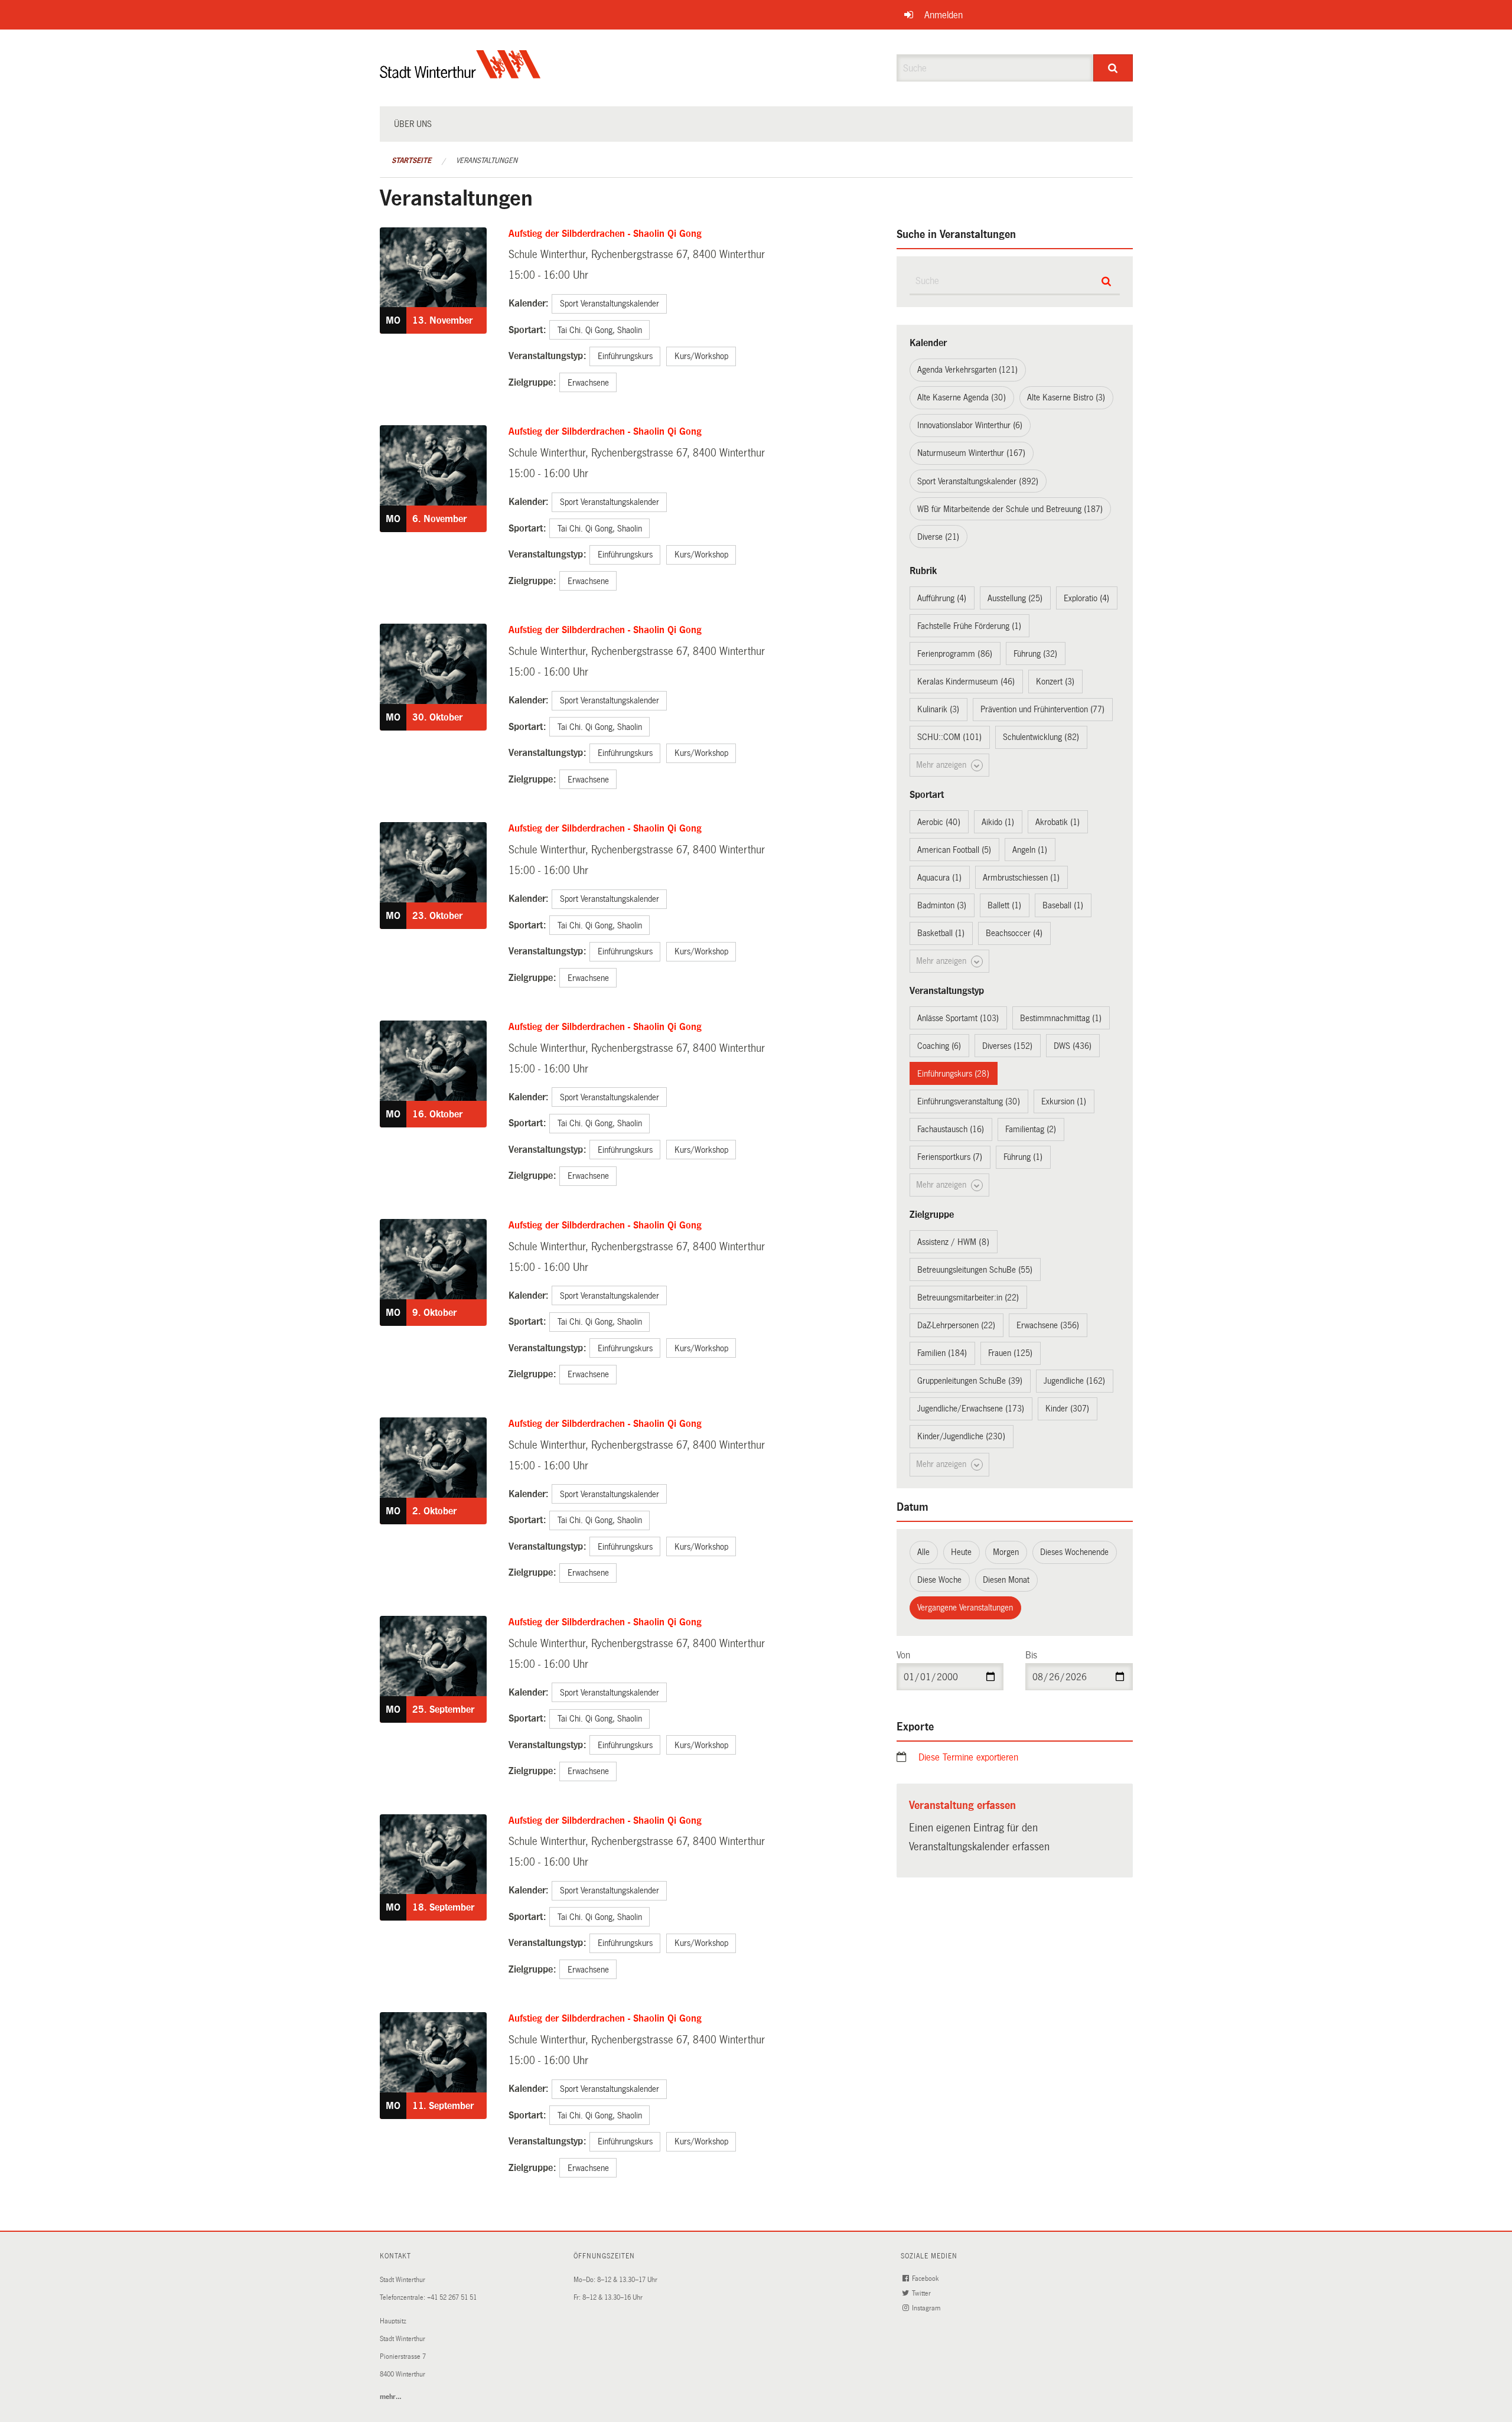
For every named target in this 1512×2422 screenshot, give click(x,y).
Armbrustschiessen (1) (1021, 878)
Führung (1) (1023, 1157)
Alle (923, 1552)
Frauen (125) (1010, 1353)
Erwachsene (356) (1048, 1325)
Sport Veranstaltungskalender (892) (978, 481)
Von (903, 1655)
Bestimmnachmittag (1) (1061, 1018)
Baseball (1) (1063, 905)
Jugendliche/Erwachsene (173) (971, 1409)
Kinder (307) (1067, 1409)
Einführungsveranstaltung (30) (969, 1101)
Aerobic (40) (939, 822)
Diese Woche (939, 1580)
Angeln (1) (1030, 850)
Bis (1031, 1655)
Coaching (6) (939, 1046)
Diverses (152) (1007, 1046)
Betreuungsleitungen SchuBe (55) (975, 1270)
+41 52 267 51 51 (452, 2298)
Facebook (926, 2279)
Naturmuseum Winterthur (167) (971, 453)
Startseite (411, 161)
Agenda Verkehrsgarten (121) (967, 370)
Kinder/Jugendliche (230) (961, 1436)
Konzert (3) (1055, 682)
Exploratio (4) (1086, 598)
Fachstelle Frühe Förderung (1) (969, 626)
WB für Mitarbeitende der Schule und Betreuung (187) (1010, 509)
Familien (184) (942, 1353)
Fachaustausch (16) (951, 1129)
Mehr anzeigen (942, 765)
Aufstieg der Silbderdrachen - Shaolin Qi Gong (605, 234)
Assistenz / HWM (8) (953, 1242)
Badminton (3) (942, 905)
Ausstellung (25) (1015, 598)
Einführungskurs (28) (953, 1074)
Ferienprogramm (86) (955, 654)
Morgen (1006, 1552)
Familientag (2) (1031, 1129)
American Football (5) (954, 850)
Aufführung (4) (942, 598)
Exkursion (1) (1064, 1101)
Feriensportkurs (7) (950, 1157)
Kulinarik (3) (938, 709)
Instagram (927, 2308)
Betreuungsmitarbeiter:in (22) (968, 1298)
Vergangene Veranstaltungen (965, 1608)
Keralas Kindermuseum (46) (966, 682)
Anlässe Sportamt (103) (958, 1018)
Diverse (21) (938, 537)
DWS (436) (1073, 1046)
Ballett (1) (1004, 905)
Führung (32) (1035, 654)
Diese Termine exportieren (968, 1757)
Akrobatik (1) (1058, 822)
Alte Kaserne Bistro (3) (1066, 397)
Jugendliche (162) (1074, 1381)
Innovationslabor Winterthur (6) (970, 425)
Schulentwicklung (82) (1041, 737)
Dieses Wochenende (1074, 1552)
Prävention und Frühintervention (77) (1042, 709)
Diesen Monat (1006, 1580)
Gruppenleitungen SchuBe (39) (970, 1381)
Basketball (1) (941, 933)
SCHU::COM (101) (949, 737)
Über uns (413, 124)
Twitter (922, 2294)
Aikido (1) (998, 822)
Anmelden (944, 15)
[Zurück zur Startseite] (460, 74)
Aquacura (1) (939, 878)
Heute (961, 1552)
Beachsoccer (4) (1014, 933)
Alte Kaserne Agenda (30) (962, 397)
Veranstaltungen (487, 161)
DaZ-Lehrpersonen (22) (956, 1325)
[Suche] (1113, 68)
